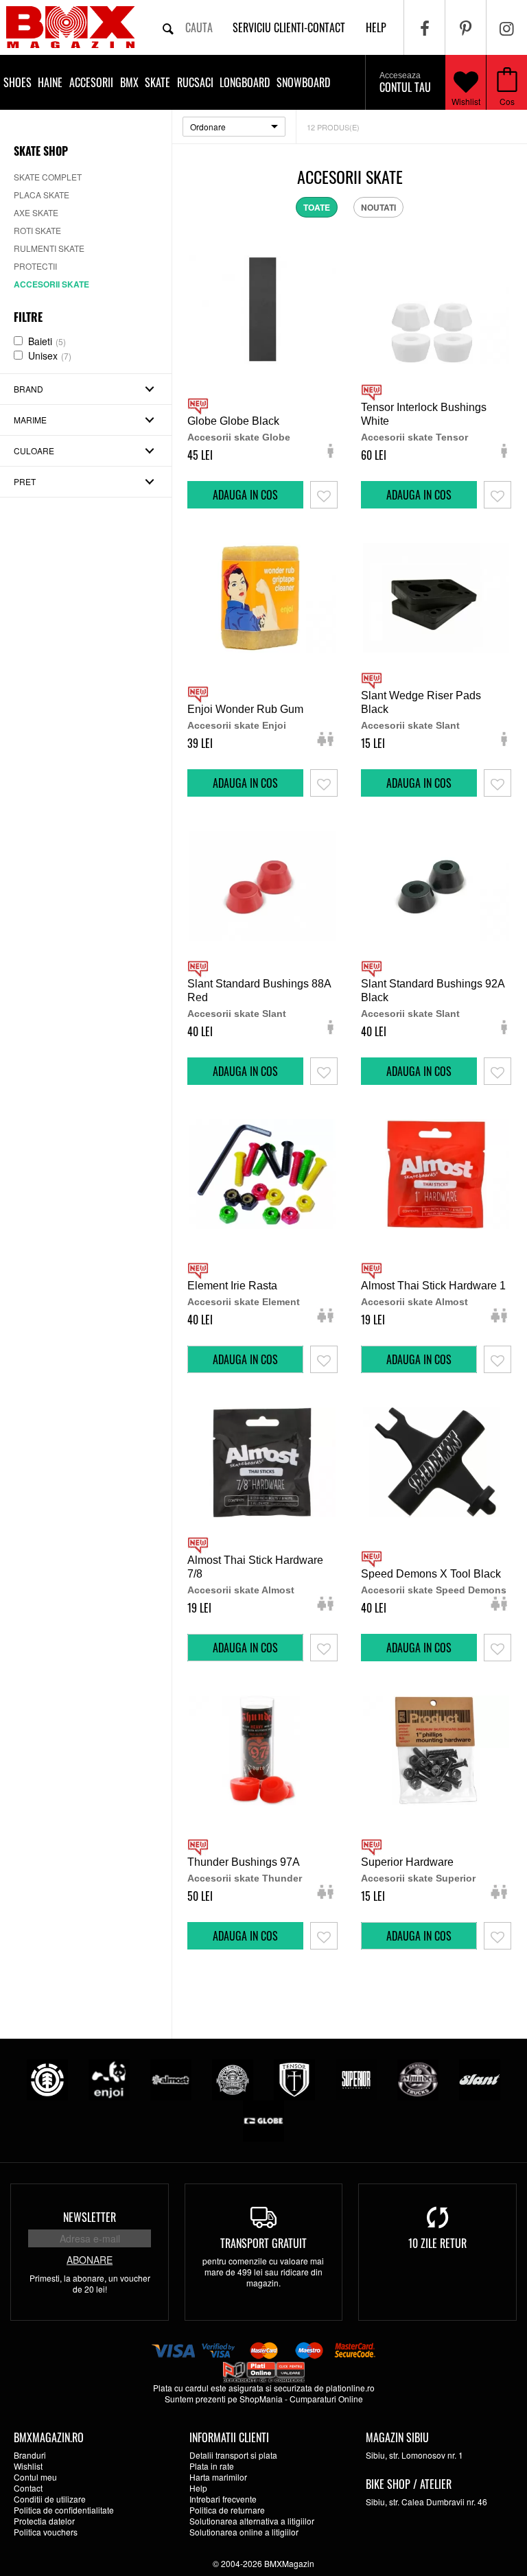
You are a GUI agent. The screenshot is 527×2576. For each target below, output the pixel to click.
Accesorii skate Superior (418, 1878)
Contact (28, 2488)
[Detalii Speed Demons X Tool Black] (436, 1462)
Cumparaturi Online (326, 2399)
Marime (30, 420)
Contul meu (35, 2477)
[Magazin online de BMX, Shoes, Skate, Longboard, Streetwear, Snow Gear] (70, 27)
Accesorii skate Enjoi (237, 725)
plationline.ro (350, 2388)
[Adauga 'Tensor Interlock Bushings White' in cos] (419, 495)
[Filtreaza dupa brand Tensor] (294, 2079)
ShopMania (261, 2399)
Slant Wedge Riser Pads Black (421, 702)
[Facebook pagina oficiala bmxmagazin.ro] (424, 27)
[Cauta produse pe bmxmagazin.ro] (168, 27)
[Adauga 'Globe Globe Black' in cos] (245, 495)
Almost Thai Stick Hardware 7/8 (255, 1567)
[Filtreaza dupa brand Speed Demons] (233, 2079)
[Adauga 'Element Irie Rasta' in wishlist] (324, 1359)
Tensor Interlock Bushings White (424, 414)
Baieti (47, 341)
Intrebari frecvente (223, 2499)
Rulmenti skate (49, 248)
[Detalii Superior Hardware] (436, 1750)
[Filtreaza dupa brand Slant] (480, 2079)
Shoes (17, 82)
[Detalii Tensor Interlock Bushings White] (436, 309)
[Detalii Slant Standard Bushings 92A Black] (436, 886)
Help (198, 2488)
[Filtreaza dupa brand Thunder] (418, 2079)
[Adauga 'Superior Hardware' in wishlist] (497, 1936)
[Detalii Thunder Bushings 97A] (262, 1750)
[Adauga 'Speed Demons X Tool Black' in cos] (419, 1648)
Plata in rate (212, 2466)
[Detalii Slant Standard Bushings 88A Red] (262, 886)
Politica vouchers (46, 2532)
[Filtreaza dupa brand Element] (47, 2079)
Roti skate (37, 230)
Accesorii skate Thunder (245, 1878)
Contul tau (405, 83)
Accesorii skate (51, 284)
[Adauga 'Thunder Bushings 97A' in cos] (245, 1936)
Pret (25, 481)
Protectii (35, 266)
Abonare (90, 2260)
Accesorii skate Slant (410, 725)
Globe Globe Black (233, 421)
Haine (50, 82)
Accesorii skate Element (244, 1302)
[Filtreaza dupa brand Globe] (263, 2120)
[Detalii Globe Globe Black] (262, 309)
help (376, 27)
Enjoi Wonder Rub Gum (245, 709)
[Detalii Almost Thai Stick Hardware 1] (436, 1174)
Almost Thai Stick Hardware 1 (433, 1286)
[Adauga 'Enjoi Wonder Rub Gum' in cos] (245, 783)
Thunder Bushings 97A (244, 1862)
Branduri (30, 2455)
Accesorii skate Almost (414, 1302)
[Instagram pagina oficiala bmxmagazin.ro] (507, 27)
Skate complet (48, 177)
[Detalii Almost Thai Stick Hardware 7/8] (262, 1462)
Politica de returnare (227, 2510)
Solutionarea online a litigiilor (244, 2532)
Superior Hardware (407, 1862)
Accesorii (91, 82)
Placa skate (42, 195)
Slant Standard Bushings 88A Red (259, 991)
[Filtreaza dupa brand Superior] (356, 2079)
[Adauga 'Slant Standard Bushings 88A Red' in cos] (245, 1071)
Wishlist (466, 101)
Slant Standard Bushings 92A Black (433, 991)
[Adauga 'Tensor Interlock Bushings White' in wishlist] (497, 495)
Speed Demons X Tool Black (431, 1574)
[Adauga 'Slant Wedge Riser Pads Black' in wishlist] (497, 783)
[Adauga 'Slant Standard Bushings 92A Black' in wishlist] (497, 1071)
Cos (507, 101)
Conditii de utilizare (50, 2499)
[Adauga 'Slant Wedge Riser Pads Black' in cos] (419, 783)
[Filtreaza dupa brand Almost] (171, 2079)
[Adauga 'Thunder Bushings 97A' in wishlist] (324, 1936)
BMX (129, 82)
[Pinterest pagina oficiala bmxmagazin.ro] (466, 27)
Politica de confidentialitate (64, 2510)
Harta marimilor (218, 2477)
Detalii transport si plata (233, 2455)
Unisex (50, 355)
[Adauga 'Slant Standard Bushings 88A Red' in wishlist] (324, 1071)
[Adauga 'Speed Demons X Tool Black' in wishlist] (497, 1648)
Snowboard (303, 82)
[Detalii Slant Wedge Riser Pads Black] (436, 598)
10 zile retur (437, 2243)
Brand (28, 389)
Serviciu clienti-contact (289, 27)
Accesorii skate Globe (239, 437)
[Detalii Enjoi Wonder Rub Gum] (262, 598)
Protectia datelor (44, 2521)
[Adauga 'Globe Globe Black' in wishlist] (324, 495)
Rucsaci (195, 82)
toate (317, 207)
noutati (378, 207)
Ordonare (208, 127)
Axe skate (36, 212)
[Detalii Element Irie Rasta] (262, 1174)
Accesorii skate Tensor (414, 437)
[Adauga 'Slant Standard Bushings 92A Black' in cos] (419, 1071)
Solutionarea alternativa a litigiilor (252, 2521)
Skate (157, 82)
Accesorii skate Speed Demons (434, 1590)
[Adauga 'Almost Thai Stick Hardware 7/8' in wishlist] (324, 1648)
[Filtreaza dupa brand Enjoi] (109, 2079)
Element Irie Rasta (232, 1286)
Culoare (34, 450)
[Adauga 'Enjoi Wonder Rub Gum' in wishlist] (324, 783)
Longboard (245, 82)
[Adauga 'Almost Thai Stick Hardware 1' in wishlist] (497, 1359)
